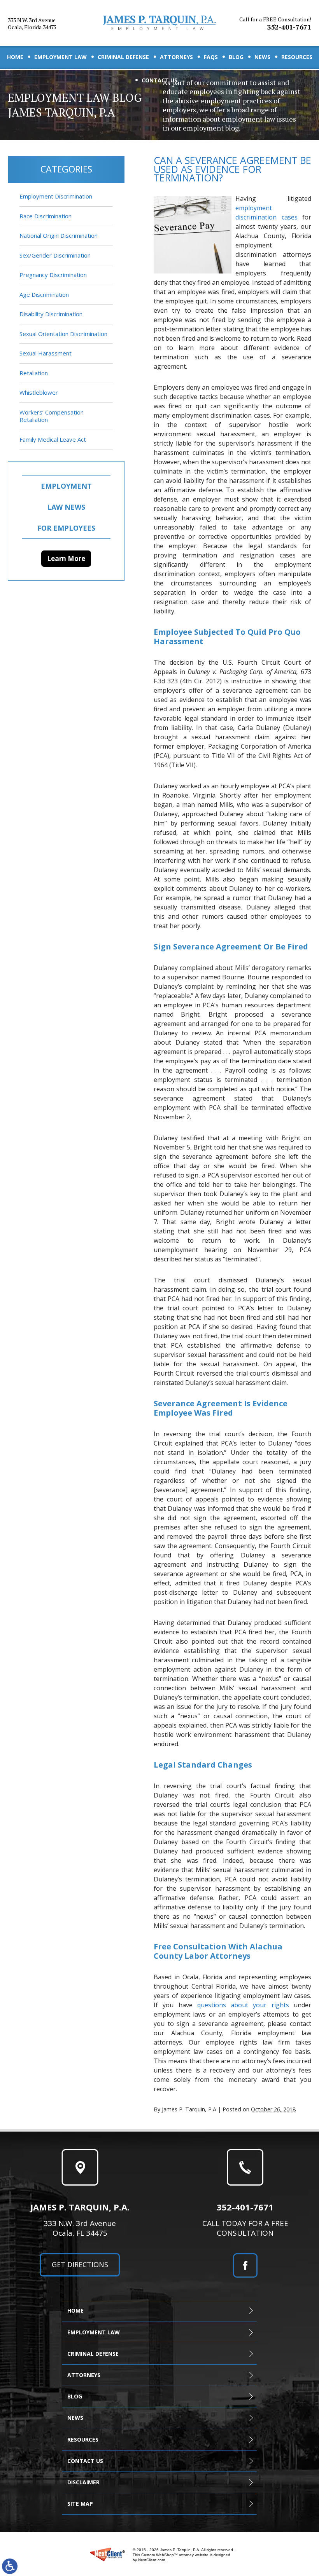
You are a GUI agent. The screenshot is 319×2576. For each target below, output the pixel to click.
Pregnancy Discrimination (53, 275)
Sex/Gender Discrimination (55, 255)
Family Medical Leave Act (53, 439)
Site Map (80, 2504)
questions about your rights (243, 2005)
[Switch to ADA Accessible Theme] (10, 2566)
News (262, 57)
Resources (297, 57)
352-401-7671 (275, 24)
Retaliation (34, 373)
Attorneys (176, 57)
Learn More (66, 558)
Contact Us (159, 80)
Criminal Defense (123, 57)
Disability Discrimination (51, 314)
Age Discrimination (44, 294)
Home (15, 57)
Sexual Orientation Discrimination (63, 334)
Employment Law (60, 57)
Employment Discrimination (56, 196)
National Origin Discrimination (59, 235)
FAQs (211, 57)
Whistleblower (39, 392)
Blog (236, 57)
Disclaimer (83, 2482)
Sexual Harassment (46, 353)
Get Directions (80, 2264)
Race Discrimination (46, 216)
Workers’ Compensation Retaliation (52, 416)
